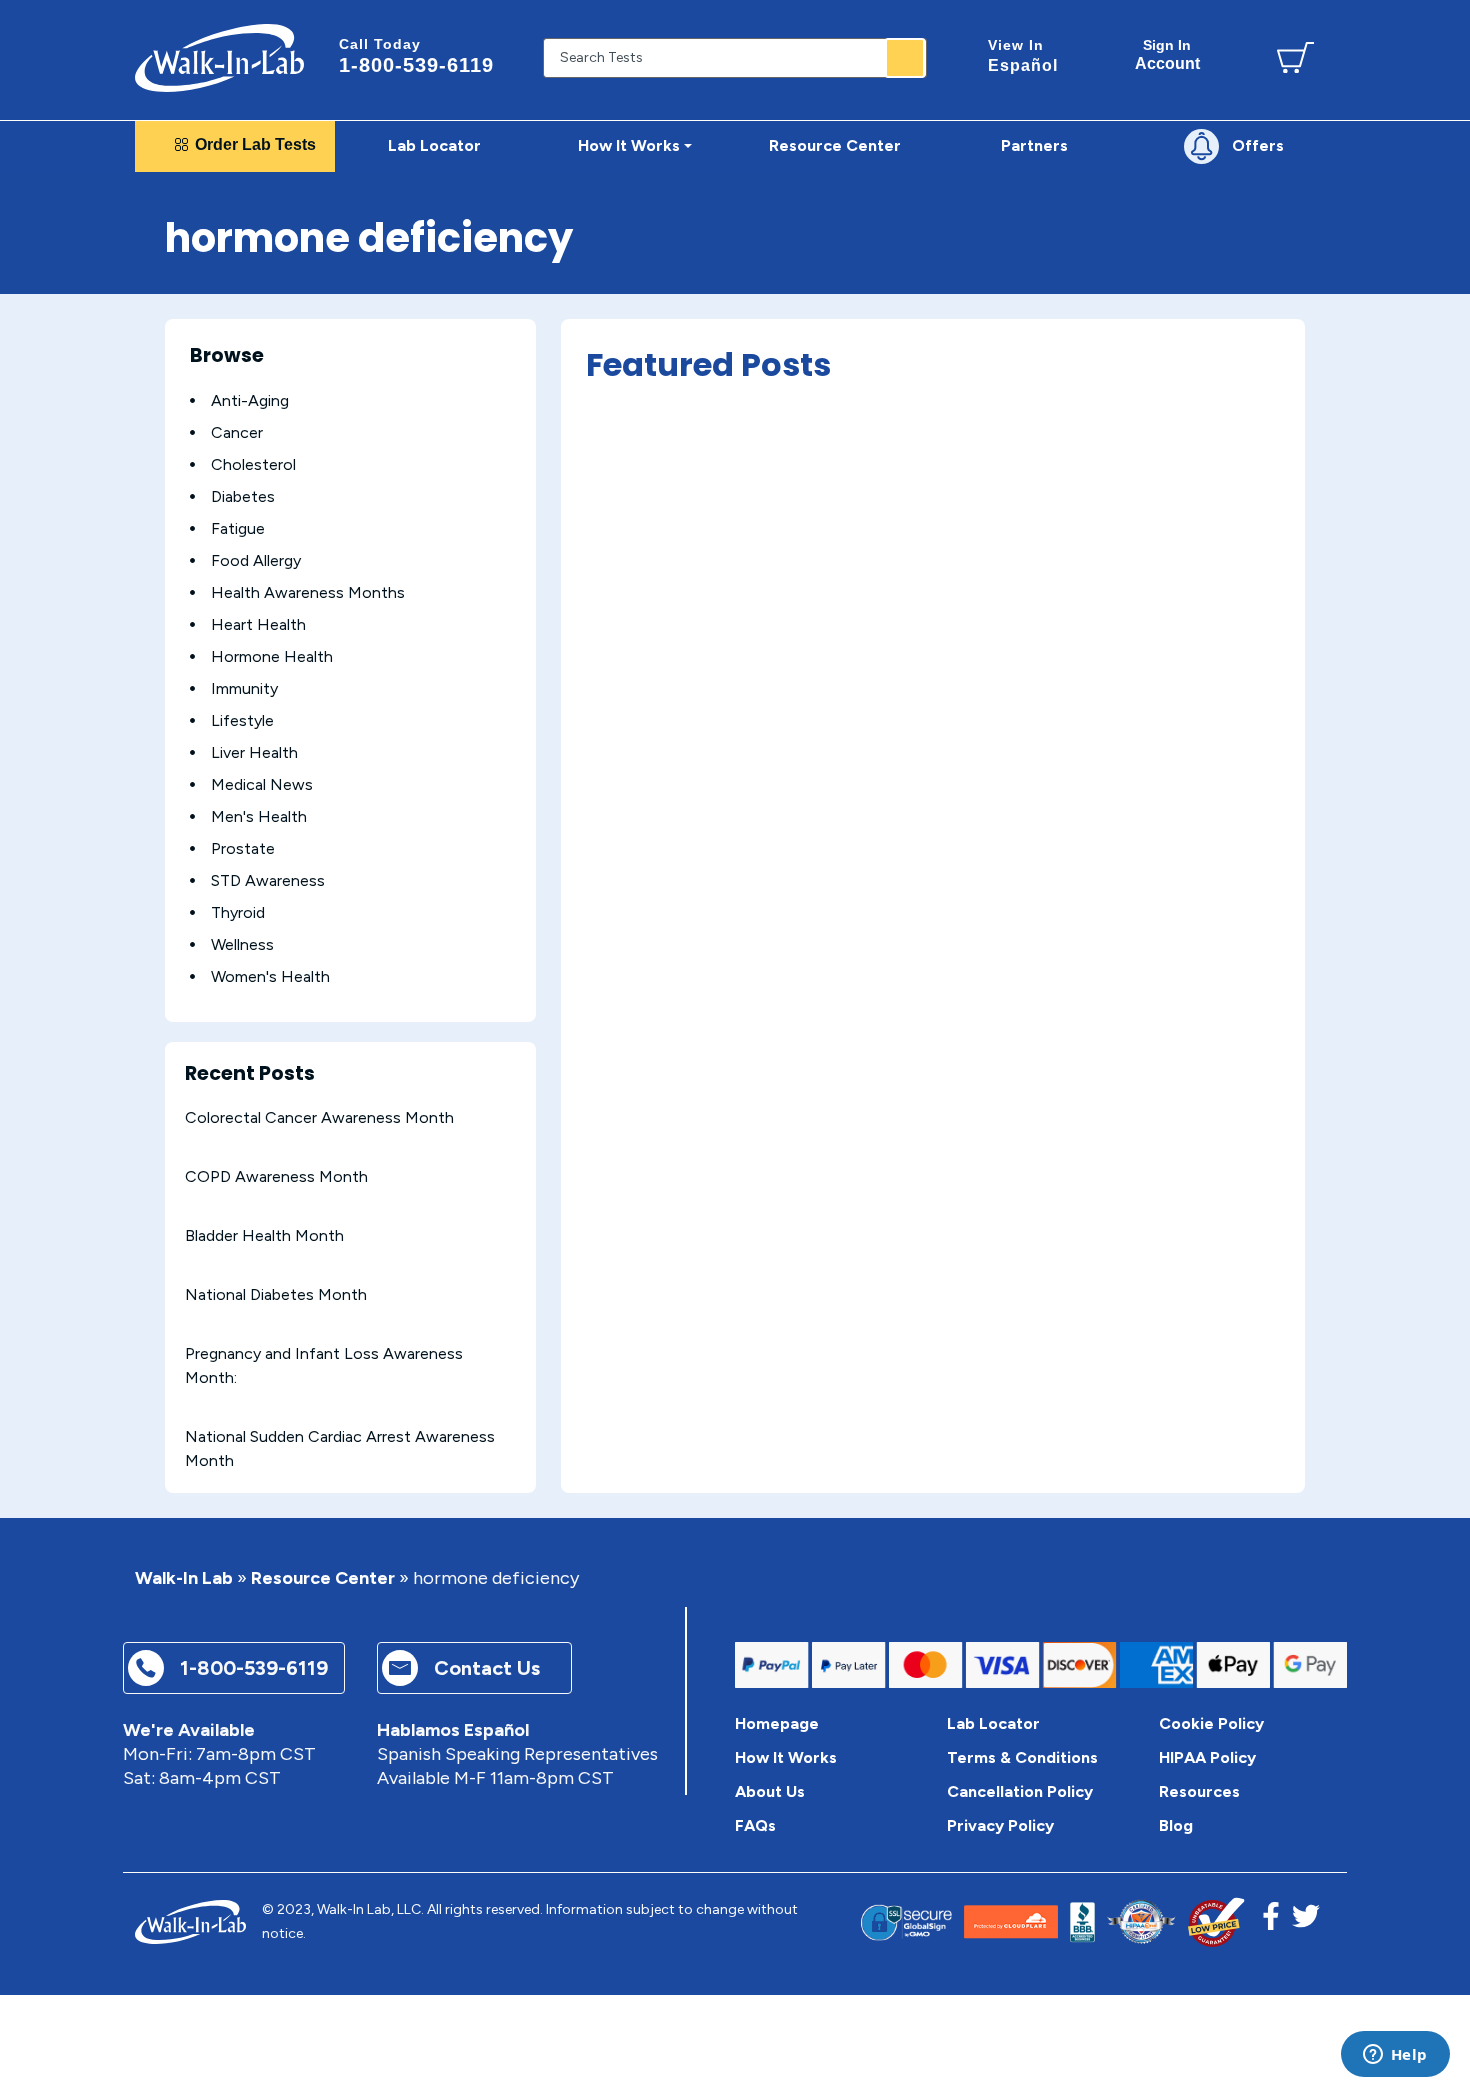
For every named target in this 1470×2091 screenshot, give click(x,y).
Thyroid (238, 912)
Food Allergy (256, 560)
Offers (1258, 145)
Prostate (243, 848)
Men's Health (259, 816)
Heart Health (258, 624)
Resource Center (323, 1578)
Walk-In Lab (184, 1578)
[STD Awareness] (192, 880)
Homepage (777, 1723)
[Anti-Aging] (192, 400)
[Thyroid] (192, 912)
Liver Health (254, 752)
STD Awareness (268, 880)
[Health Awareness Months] (192, 592)
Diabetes (243, 496)
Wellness (242, 944)
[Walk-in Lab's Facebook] (1271, 1922)
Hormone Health (272, 656)
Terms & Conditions (1022, 1757)
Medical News (262, 784)
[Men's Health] (192, 816)
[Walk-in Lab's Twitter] (1306, 1922)
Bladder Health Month (264, 1235)
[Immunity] (192, 688)
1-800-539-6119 (416, 56)
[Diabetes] (192, 496)
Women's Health (270, 976)
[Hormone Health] (192, 656)
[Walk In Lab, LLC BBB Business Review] (1082, 1922)
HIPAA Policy (1207, 1757)
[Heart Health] (192, 624)
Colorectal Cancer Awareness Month (319, 1117)
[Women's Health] (192, 976)
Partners (1034, 145)
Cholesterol (253, 464)
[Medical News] (192, 784)
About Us (770, 1791)
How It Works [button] (629, 145)
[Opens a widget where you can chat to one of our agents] (1395, 2056)
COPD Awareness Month (276, 1176)
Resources (1199, 1791)
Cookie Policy (1211, 1723)
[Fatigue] (192, 528)
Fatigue (238, 528)
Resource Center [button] (835, 145)
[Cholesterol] (192, 464)
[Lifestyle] (192, 720)
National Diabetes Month (276, 1294)
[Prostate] (192, 848)
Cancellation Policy (1020, 1791)
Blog (1176, 1825)
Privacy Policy (1000, 1825)
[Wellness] (192, 944)
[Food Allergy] (192, 560)
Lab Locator (434, 145)
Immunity (244, 688)
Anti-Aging (250, 400)
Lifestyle (242, 720)
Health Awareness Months (308, 592)
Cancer (237, 432)
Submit (905, 58)
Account (1167, 54)
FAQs (755, 1825)
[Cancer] (192, 432)
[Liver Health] (192, 752)
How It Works (786, 1757)
